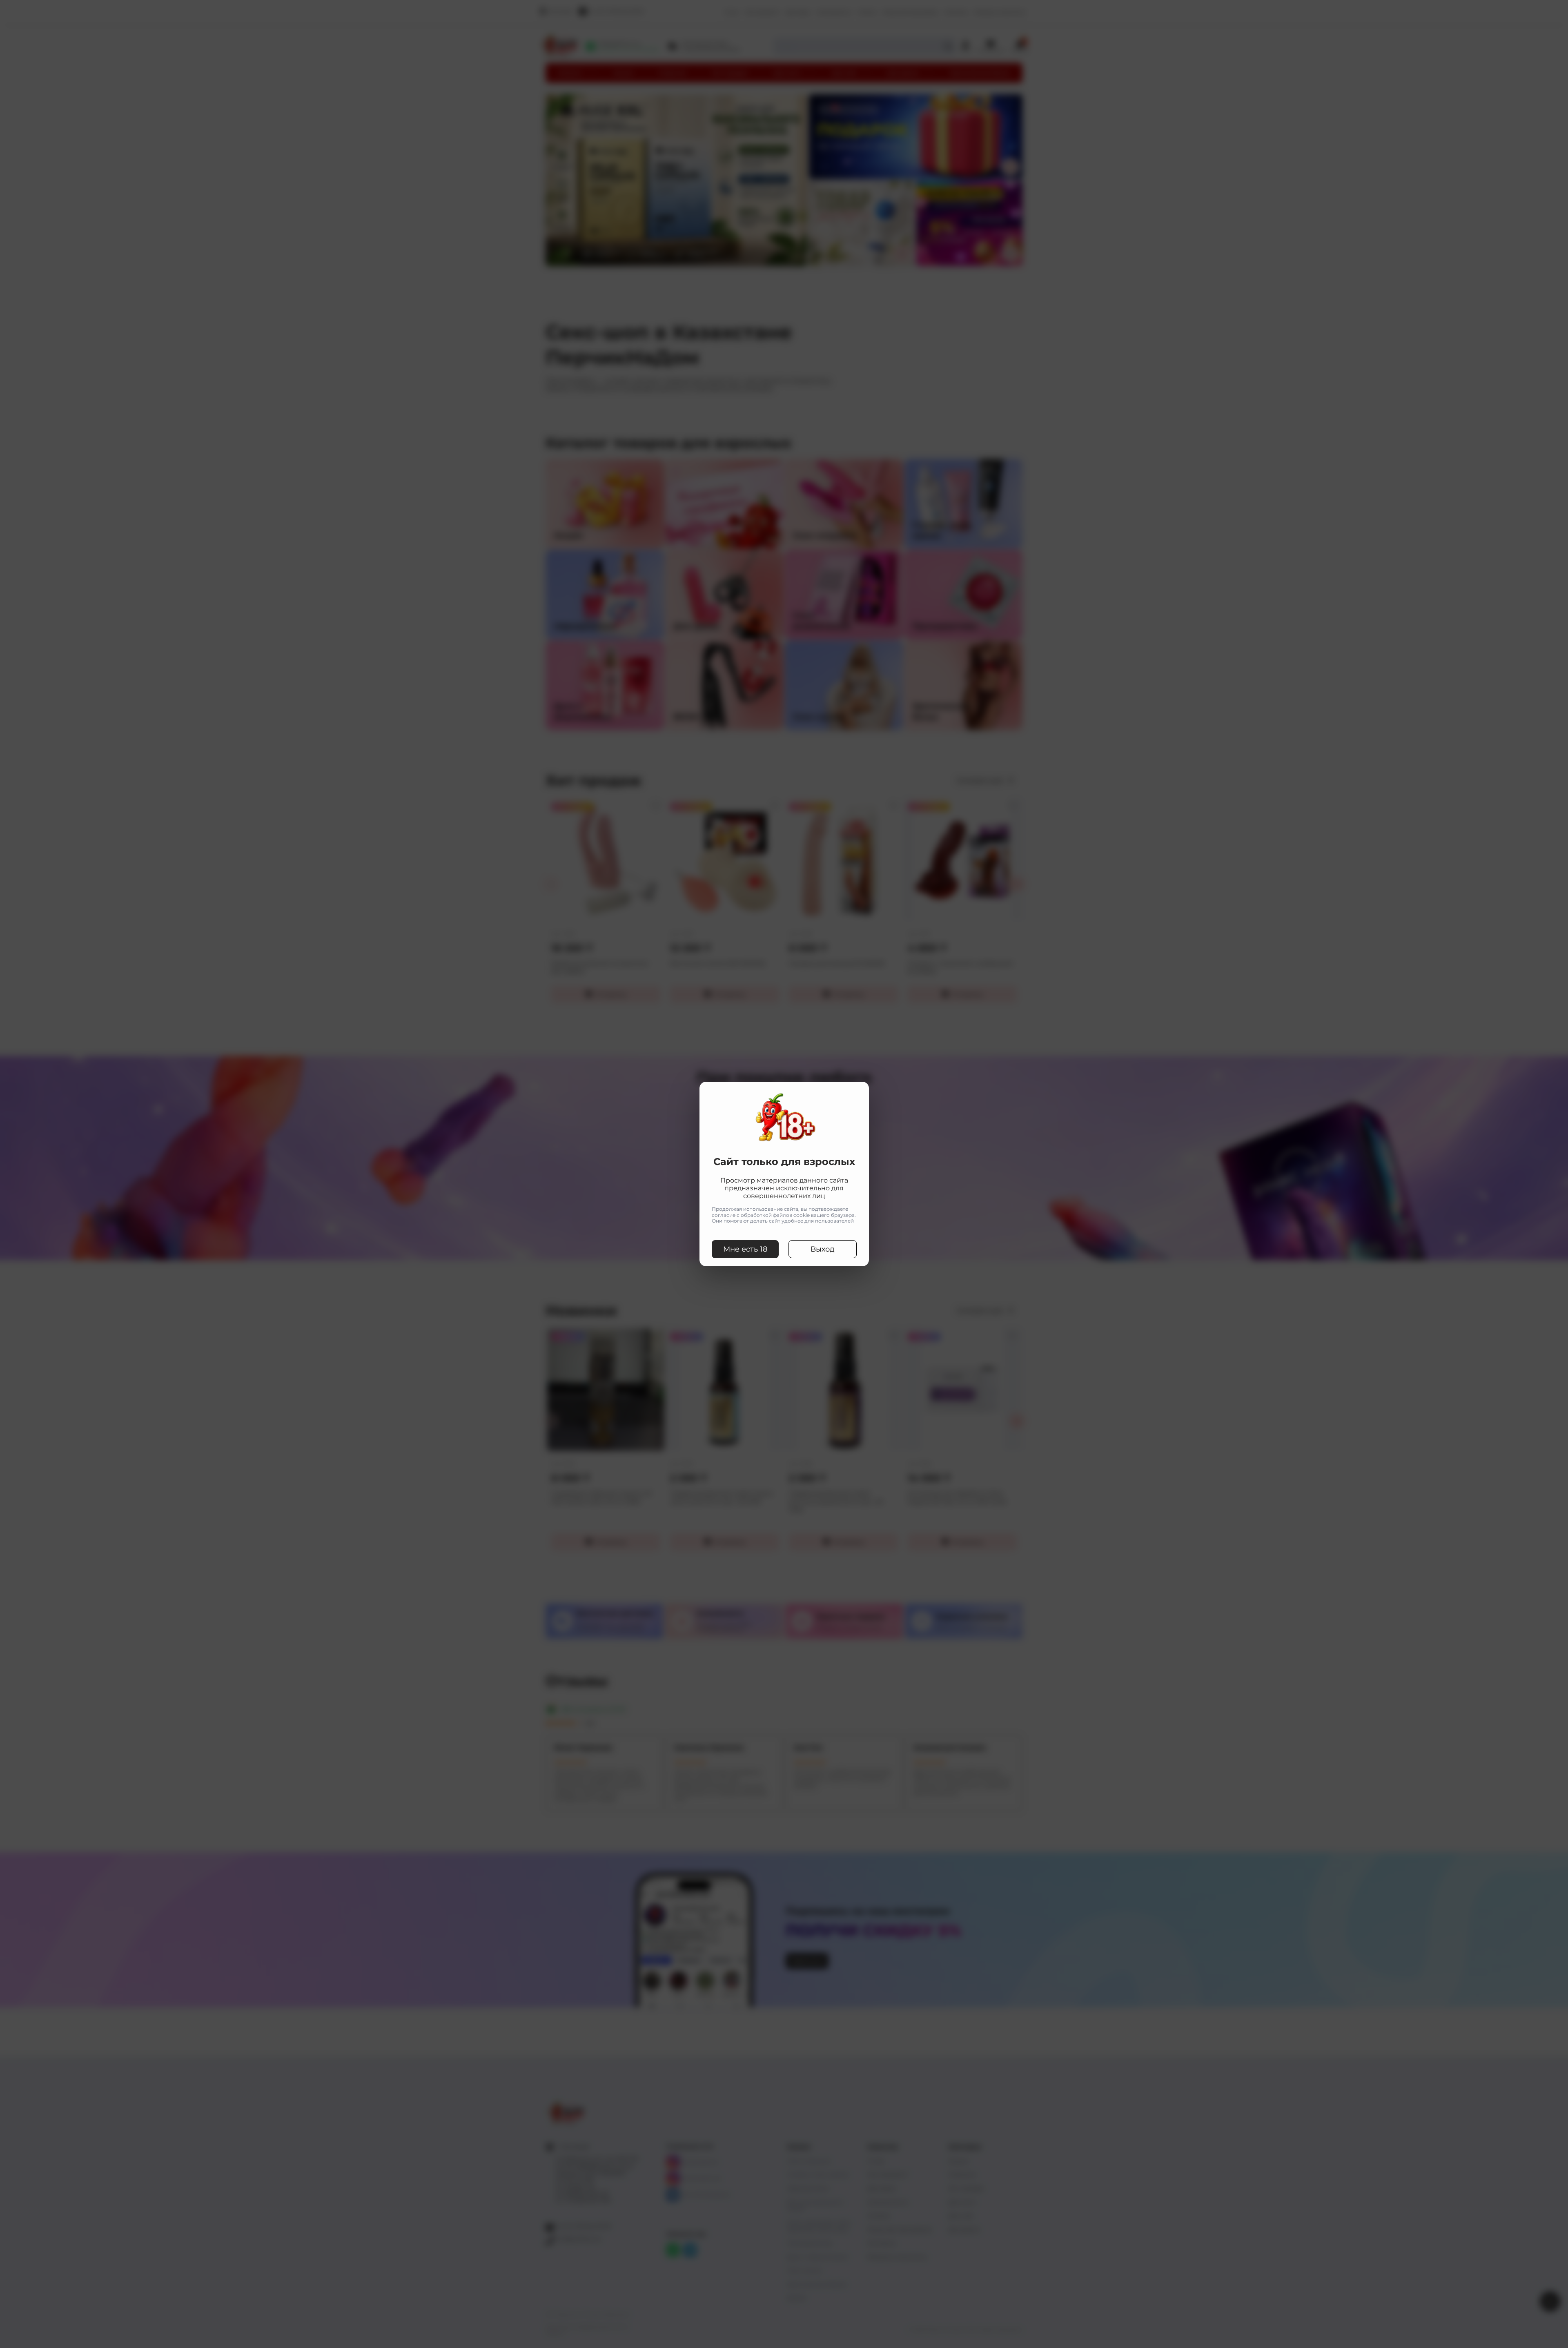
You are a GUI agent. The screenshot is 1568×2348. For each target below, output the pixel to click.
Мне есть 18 (745, 1249)
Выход (823, 1249)
